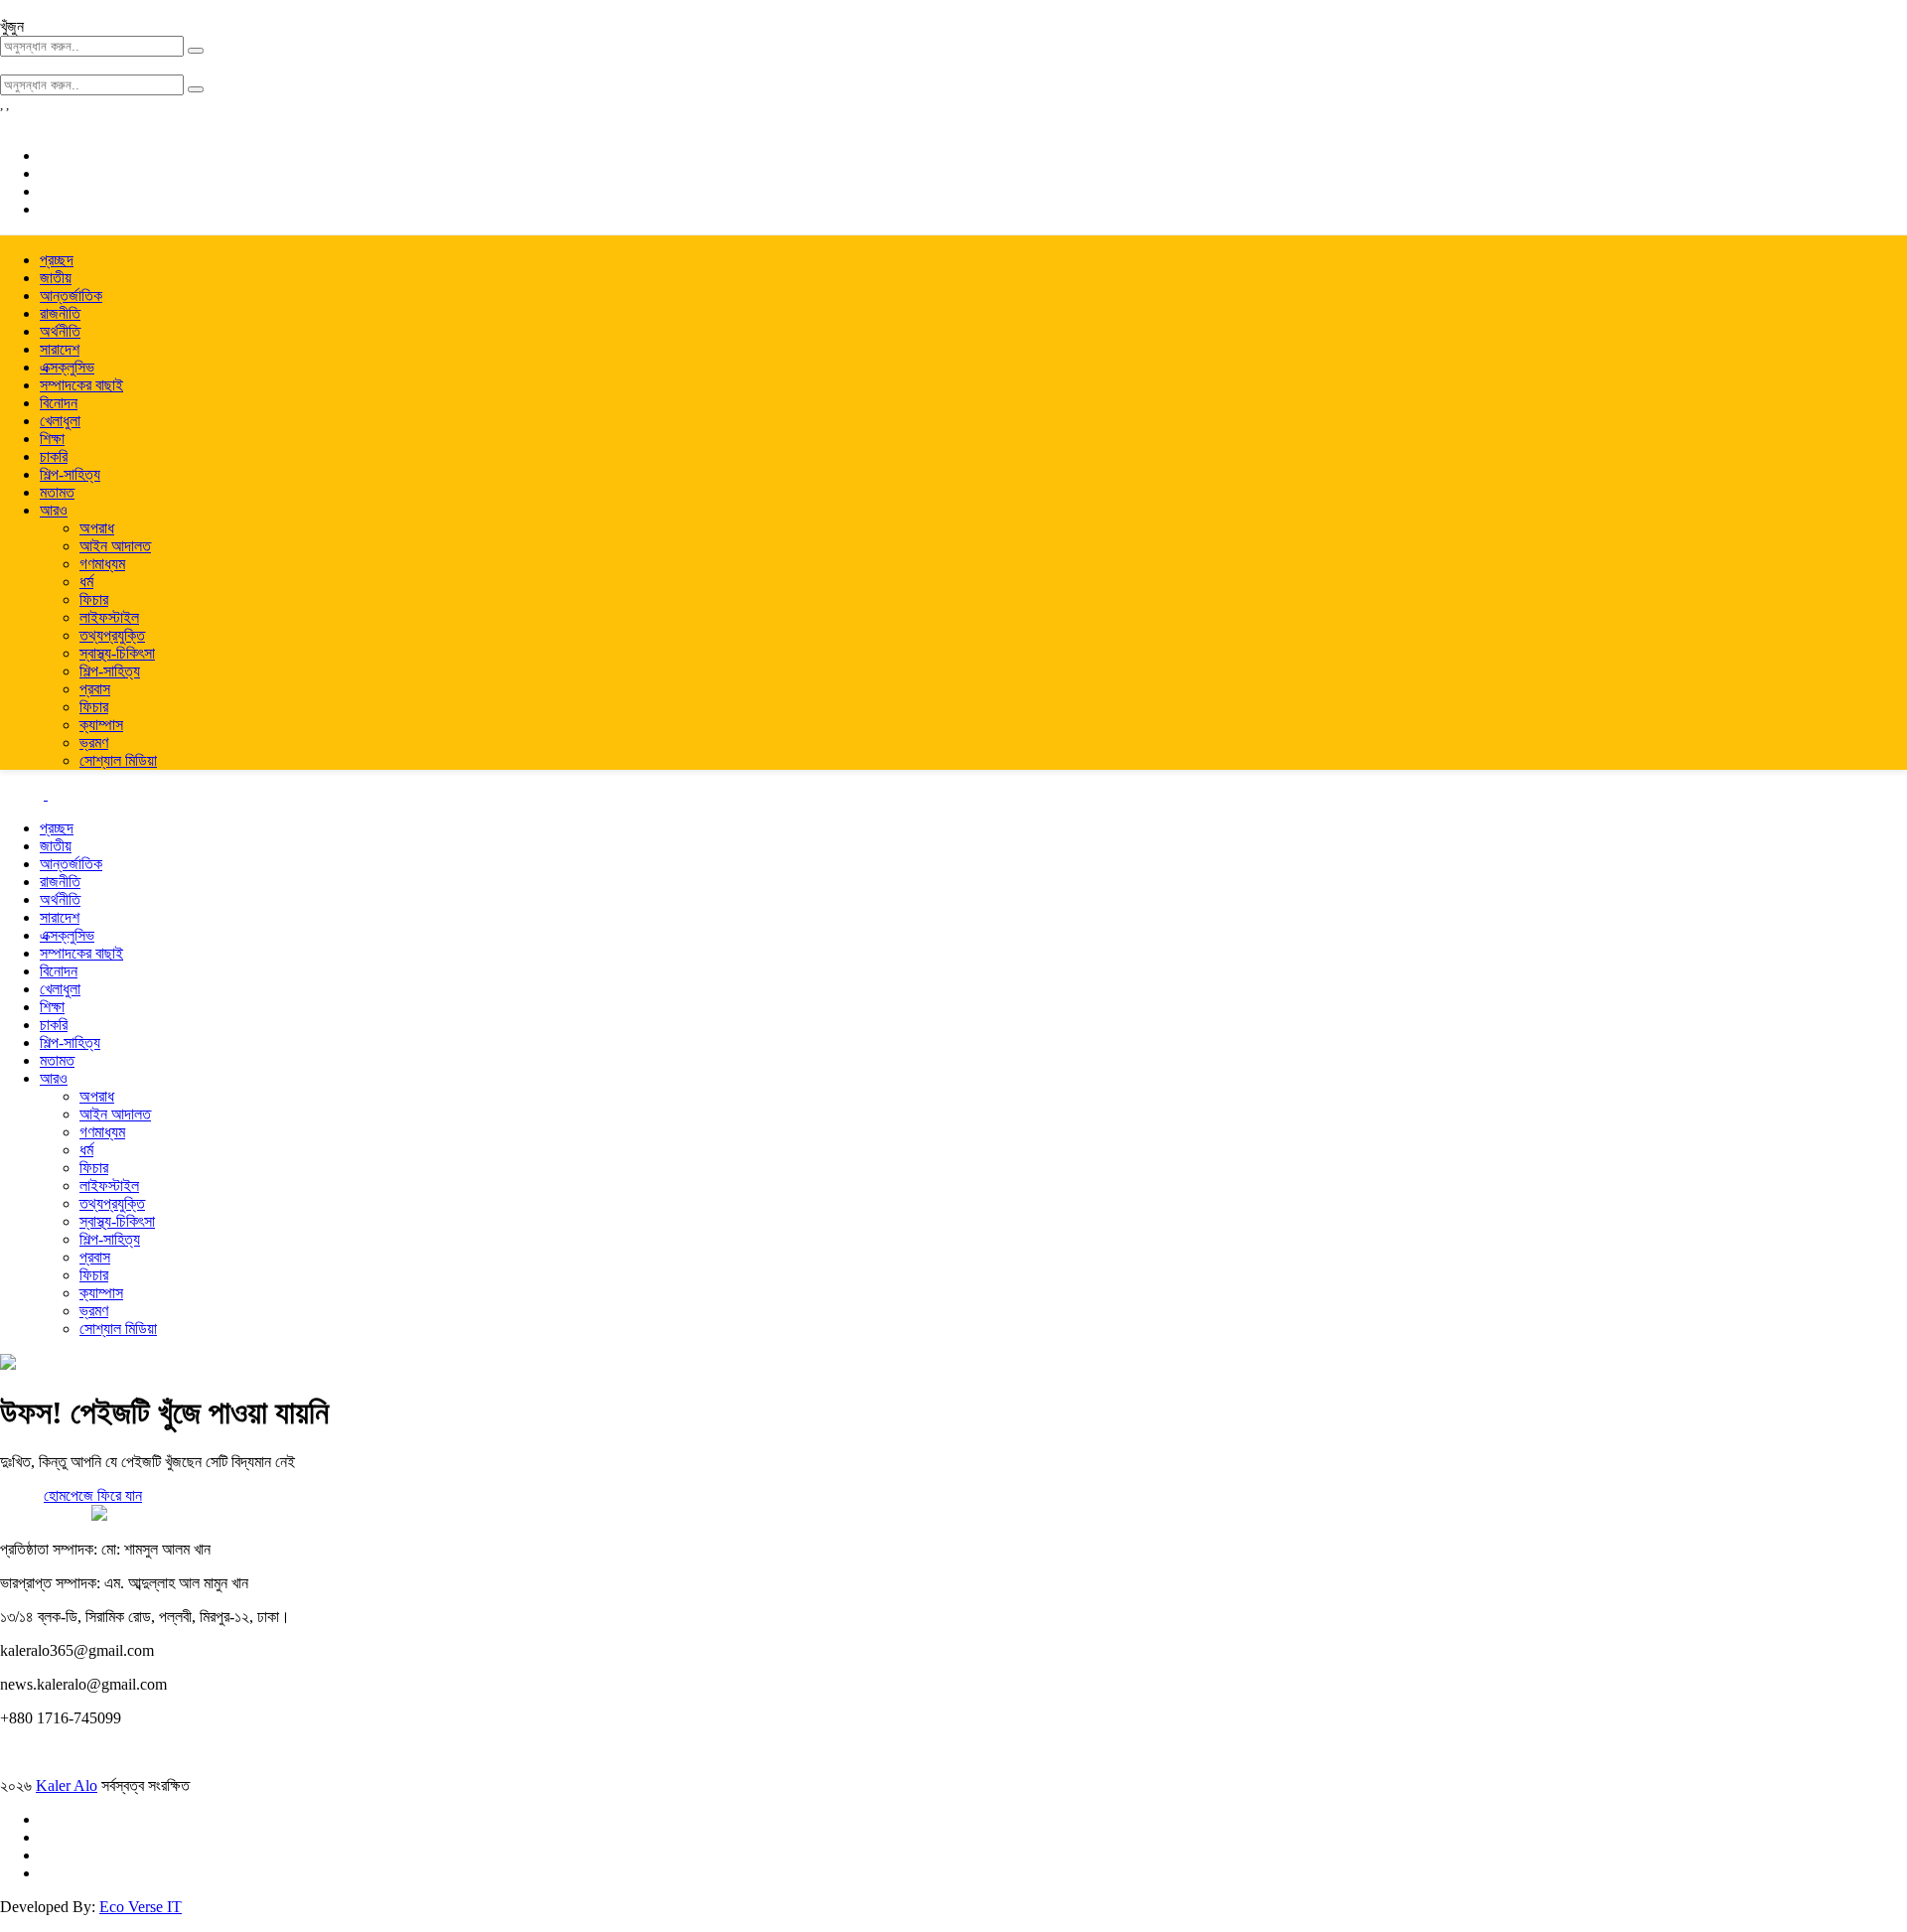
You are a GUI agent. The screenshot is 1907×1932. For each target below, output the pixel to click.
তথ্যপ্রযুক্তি (112, 635)
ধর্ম (86, 582)
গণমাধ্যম (102, 564)
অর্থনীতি (60, 331)
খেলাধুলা (60, 421)
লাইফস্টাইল (109, 617)
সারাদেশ (60, 349)
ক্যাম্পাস (101, 725)
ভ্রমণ (94, 743)
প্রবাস (95, 689)
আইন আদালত (115, 546)
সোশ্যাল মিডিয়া (118, 760)
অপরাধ (97, 528)
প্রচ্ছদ (57, 260)
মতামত (57, 492)
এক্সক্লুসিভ (67, 367)
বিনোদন (59, 403)
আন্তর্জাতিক (71, 296)
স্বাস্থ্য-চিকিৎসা (117, 653)
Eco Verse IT (141, 1907)
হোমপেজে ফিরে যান (93, 1495)
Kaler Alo (67, 1785)
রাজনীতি (60, 313)
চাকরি (54, 456)
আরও (54, 510)
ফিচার (94, 599)
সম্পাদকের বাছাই (81, 385)
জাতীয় (56, 278)
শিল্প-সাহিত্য (70, 474)
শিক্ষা (52, 439)
